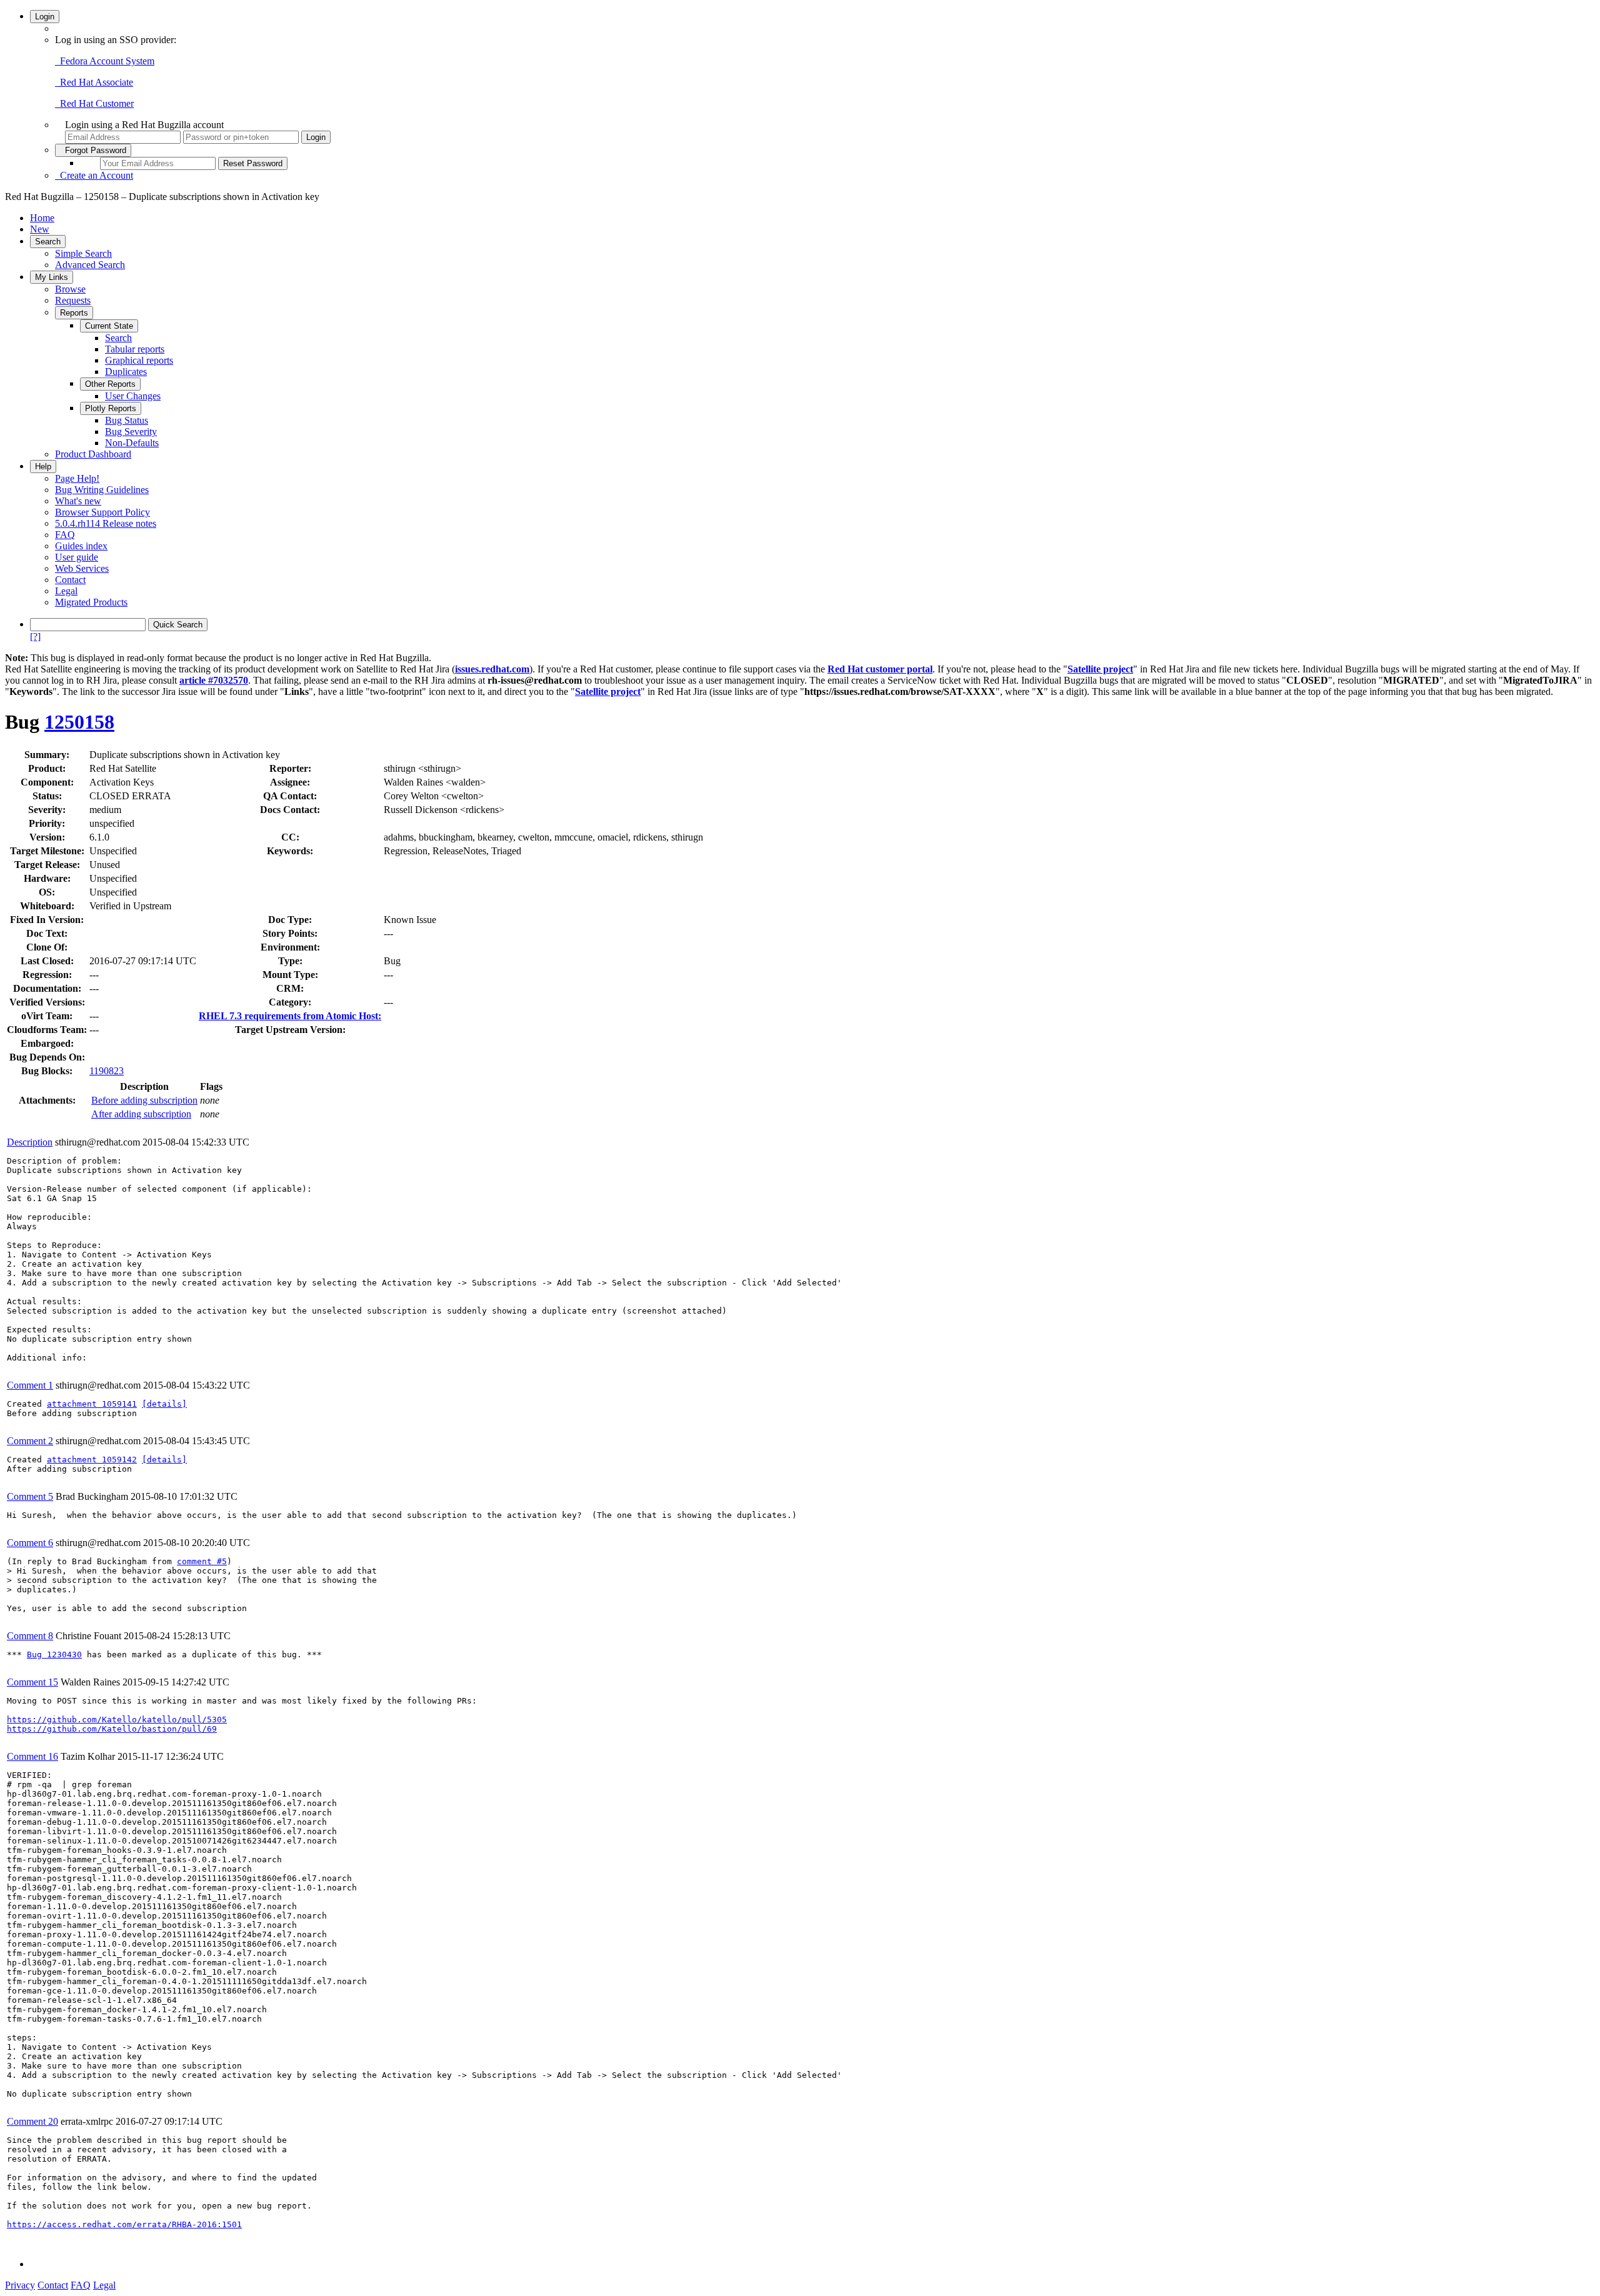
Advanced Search (90, 265)
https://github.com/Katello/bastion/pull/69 (112, 1729)
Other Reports (110, 384)
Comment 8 (30, 1636)
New (40, 229)
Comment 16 (32, 1756)
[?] (35, 636)
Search (48, 242)
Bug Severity (131, 432)
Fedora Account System (105, 61)
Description (30, 1142)
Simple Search (83, 253)
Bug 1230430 (54, 1655)
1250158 (79, 722)
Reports (74, 313)
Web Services (82, 568)
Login (45, 17)
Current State (109, 326)
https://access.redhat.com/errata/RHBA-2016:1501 (124, 2224)
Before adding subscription (144, 1100)
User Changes (133, 396)
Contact (70, 580)
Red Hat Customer (94, 103)
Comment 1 (30, 1385)
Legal (66, 591)
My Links (52, 277)
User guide (77, 557)
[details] (164, 1404)
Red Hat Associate (94, 82)
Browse (70, 289)
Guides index (81, 546)
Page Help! (77, 478)
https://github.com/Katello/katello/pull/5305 (117, 1720)
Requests (73, 300)
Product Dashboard (93, 454)
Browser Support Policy (102, 512)
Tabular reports (135, 349)
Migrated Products (91, 602)
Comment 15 (32, 1682)
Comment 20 (32, 2121)
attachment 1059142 (92, 1460)
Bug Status (127, 420)
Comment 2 (30, 1441)
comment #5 (202, 1561)
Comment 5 (30, 1496)
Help (43, 467)
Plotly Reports (111, 408)
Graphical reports (139, 360)
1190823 (107, 1071)
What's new (78, 501)
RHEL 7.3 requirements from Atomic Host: (290, 1016)
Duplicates (126, 372)
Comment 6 (30, 1543)
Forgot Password (93, 150)
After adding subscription (141, 1114)
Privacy (20, 2285)
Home (42, 218)
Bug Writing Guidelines (102, 490)
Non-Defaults (132, 443)
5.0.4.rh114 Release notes (106, 523)
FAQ (65, 535)
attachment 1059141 (92, 1404)
